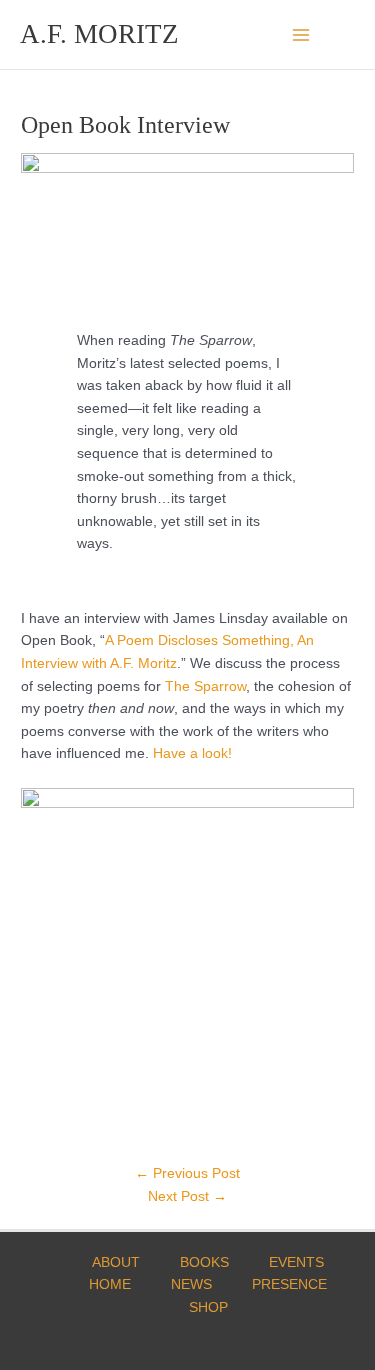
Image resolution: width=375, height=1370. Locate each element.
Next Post (187, 1196)
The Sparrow (205, 686)
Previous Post (187, 1173)
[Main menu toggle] (301, 34)
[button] (348, 34)
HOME (110, 1284)
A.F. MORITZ (99, 34)
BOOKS (204, 1262)
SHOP (208, 1307)
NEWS (191, 1284)
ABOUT (116, 1262)
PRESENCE (289, 1284)
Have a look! (192, 753)
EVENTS (296, 1262)
